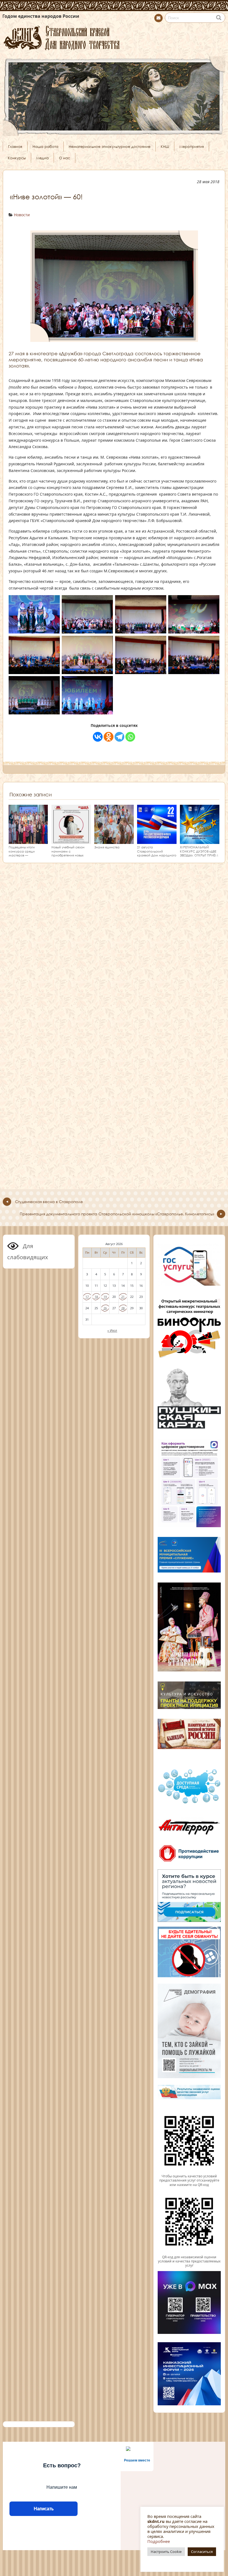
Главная (15, 146)
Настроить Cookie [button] (166, 2552)
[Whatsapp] (130, 737)
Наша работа (45, 146)
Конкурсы (17, 158)
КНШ (165, 146)
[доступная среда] (189, 1804)
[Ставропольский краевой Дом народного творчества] (114, 37)
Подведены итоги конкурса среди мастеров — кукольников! (22, 853)
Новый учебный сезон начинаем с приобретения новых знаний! (68, 853)
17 (87, 1297)
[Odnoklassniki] (109, 737)
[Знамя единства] (114, 842)
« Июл (112, 1330)
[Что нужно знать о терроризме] (189, 1837)
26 (105, 1308)
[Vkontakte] (98, 737)
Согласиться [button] (202, 2552)
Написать (44, 2509)
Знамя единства (107, 847)
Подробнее (159, 2541)
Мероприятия (192, 146)
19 (105, 1297)
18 (96, 1297)
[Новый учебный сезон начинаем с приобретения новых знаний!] (71, 842)
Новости (22, 215)
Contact (158, 18)
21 (123, 1297)
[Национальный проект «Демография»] (189, 2078)
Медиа (42, 158)
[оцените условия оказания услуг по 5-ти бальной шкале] (189, 2172)
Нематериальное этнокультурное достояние (110, 146)
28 (123, 1308)
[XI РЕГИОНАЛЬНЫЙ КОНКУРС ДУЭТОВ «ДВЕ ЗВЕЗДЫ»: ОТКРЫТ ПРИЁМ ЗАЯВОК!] (200, 842)
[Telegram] (119, 737)
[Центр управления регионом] (189, 1896)
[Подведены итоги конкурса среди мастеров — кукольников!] (28, 842)
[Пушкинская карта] (189, 1428)
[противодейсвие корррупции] (189, 1862)
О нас (65, 158)
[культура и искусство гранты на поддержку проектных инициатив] (189, 1708)
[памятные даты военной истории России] (189, 1748)
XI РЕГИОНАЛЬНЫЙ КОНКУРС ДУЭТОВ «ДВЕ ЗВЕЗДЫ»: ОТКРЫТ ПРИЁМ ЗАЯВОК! (199, 853)
